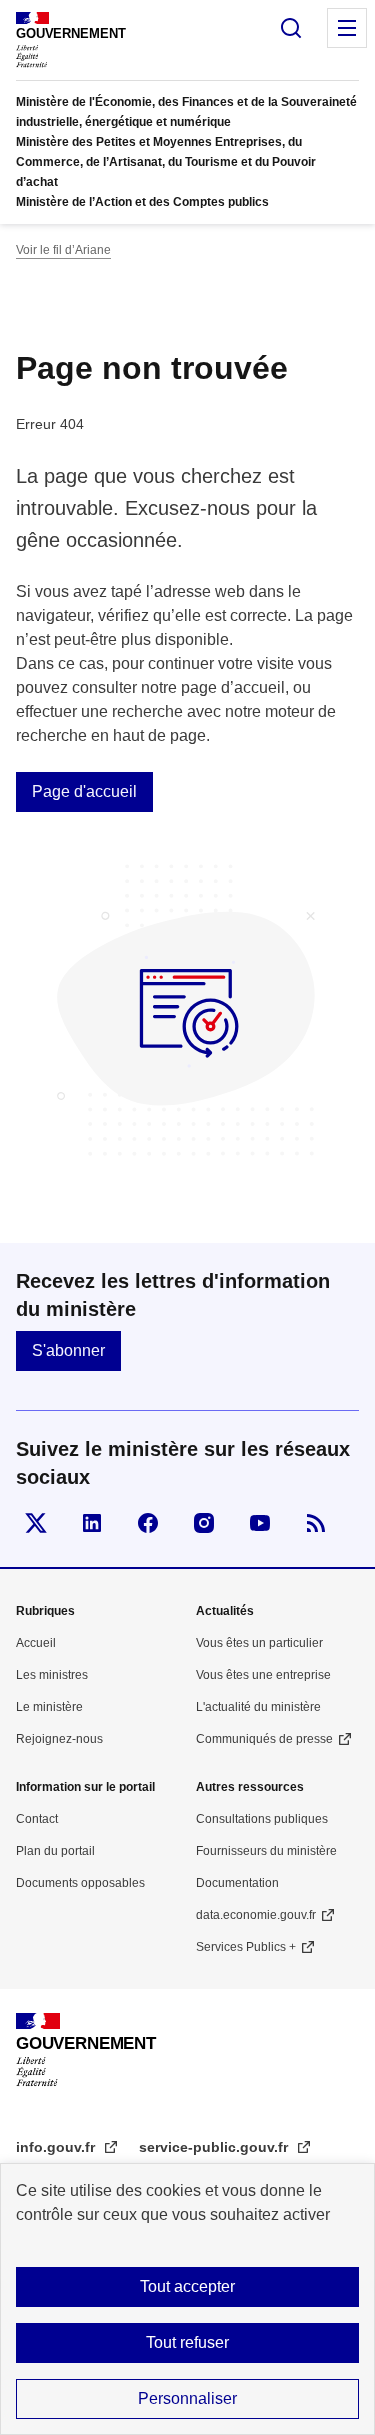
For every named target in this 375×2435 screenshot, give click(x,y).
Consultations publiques (262, 1819)
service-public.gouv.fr (215, 2147)
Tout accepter (187, 2286)
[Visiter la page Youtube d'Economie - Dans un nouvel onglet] (260, 1523)
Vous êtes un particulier (259, 1643)
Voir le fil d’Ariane (63, 250)
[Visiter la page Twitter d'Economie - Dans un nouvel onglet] (36, 1523)
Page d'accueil (84, 791)
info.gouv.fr (57, 2147)
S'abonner (68, 1350)
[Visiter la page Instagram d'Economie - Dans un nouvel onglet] (204, 1523)
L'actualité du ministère (258, 1707)
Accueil (36, 1643)
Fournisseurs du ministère (266, 1851)
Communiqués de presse (264, 1739)
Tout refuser (187, 2342)
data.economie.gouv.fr (256, 1915)
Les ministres (52, 1675)
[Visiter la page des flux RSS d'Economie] (316, 1523)
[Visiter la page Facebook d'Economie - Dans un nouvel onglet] (148, 1523)
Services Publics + (246, 1947)
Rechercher (291, 28)
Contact (37, 1819)
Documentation (237, 1883)
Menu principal (347, 28)
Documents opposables (80, 1883)
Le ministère (49, 1707)
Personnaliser (187, 2398)
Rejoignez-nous (59, 1739)
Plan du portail (55, 1851)
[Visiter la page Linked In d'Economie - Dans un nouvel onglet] (92, 1523)
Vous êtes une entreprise (263, 1675)
